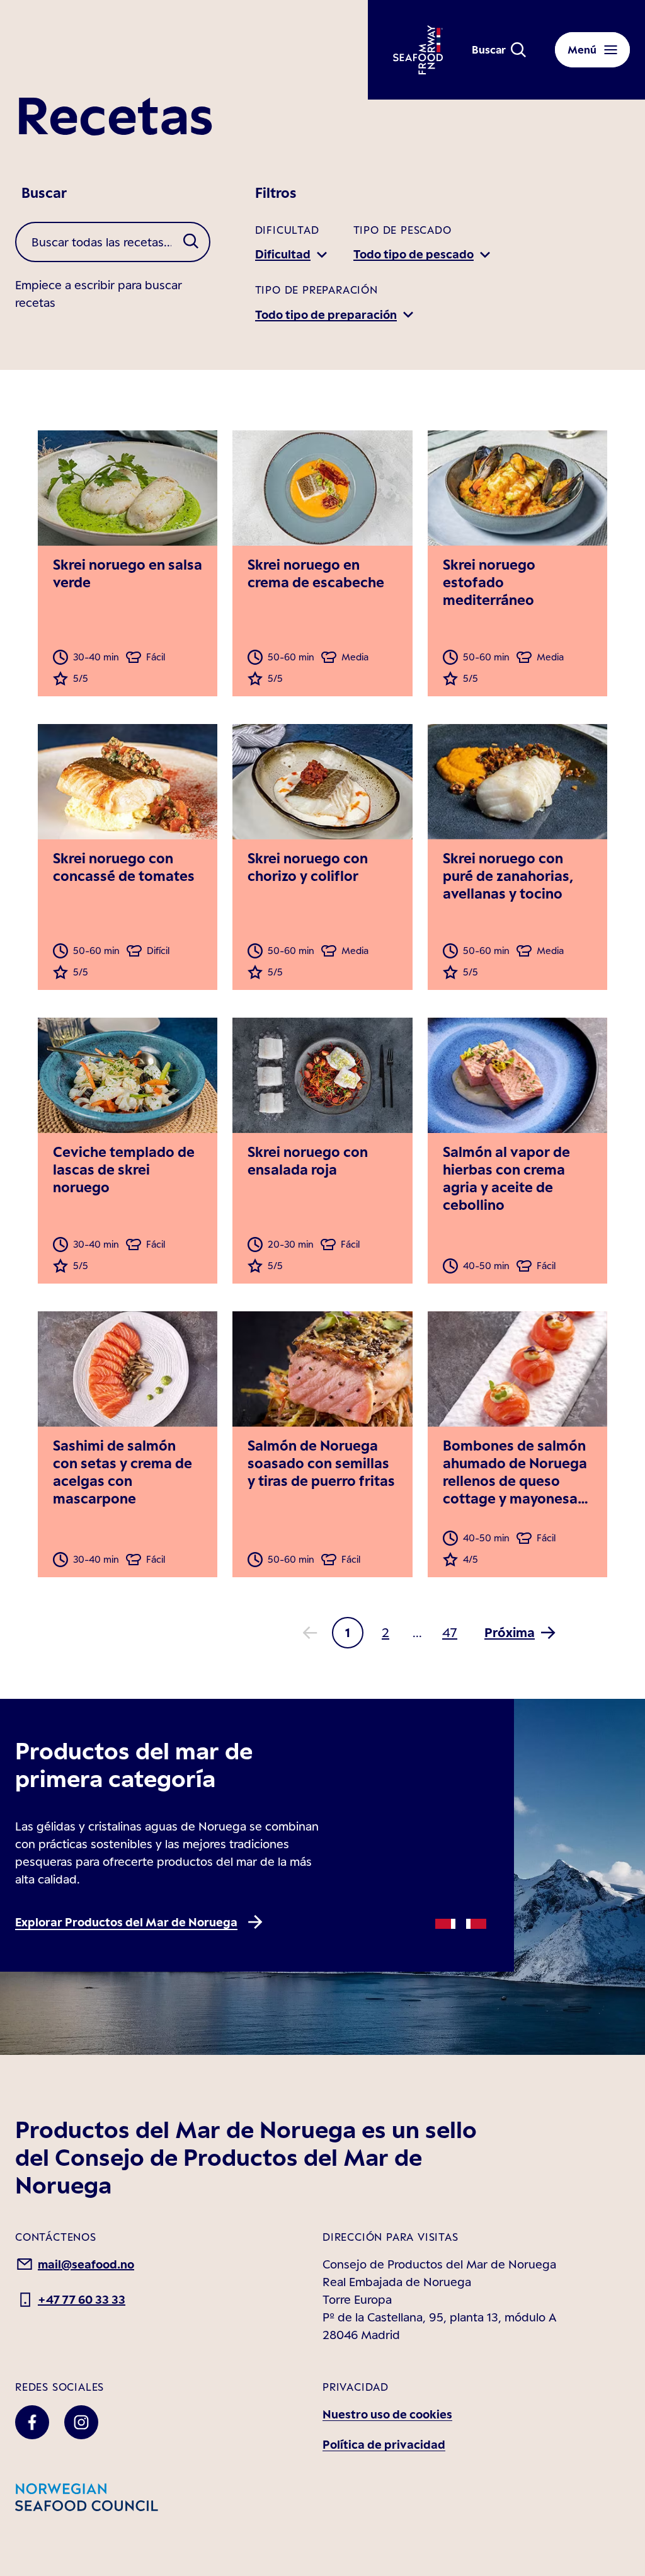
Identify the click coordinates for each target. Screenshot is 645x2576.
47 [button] (450, 1632)
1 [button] (348, 1632)
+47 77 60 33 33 (82, 2299)
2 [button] (385, 1632)
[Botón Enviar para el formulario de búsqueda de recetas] (191, 242)
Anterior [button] (310, 1633)
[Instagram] (81, 2422)
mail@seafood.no (86, 2264)
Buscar (44, 193)
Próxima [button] (510, 1632)
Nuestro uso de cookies (387, 2414)
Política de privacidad (384, 2444)
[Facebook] (32, 2422)
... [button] (417, 1633)
